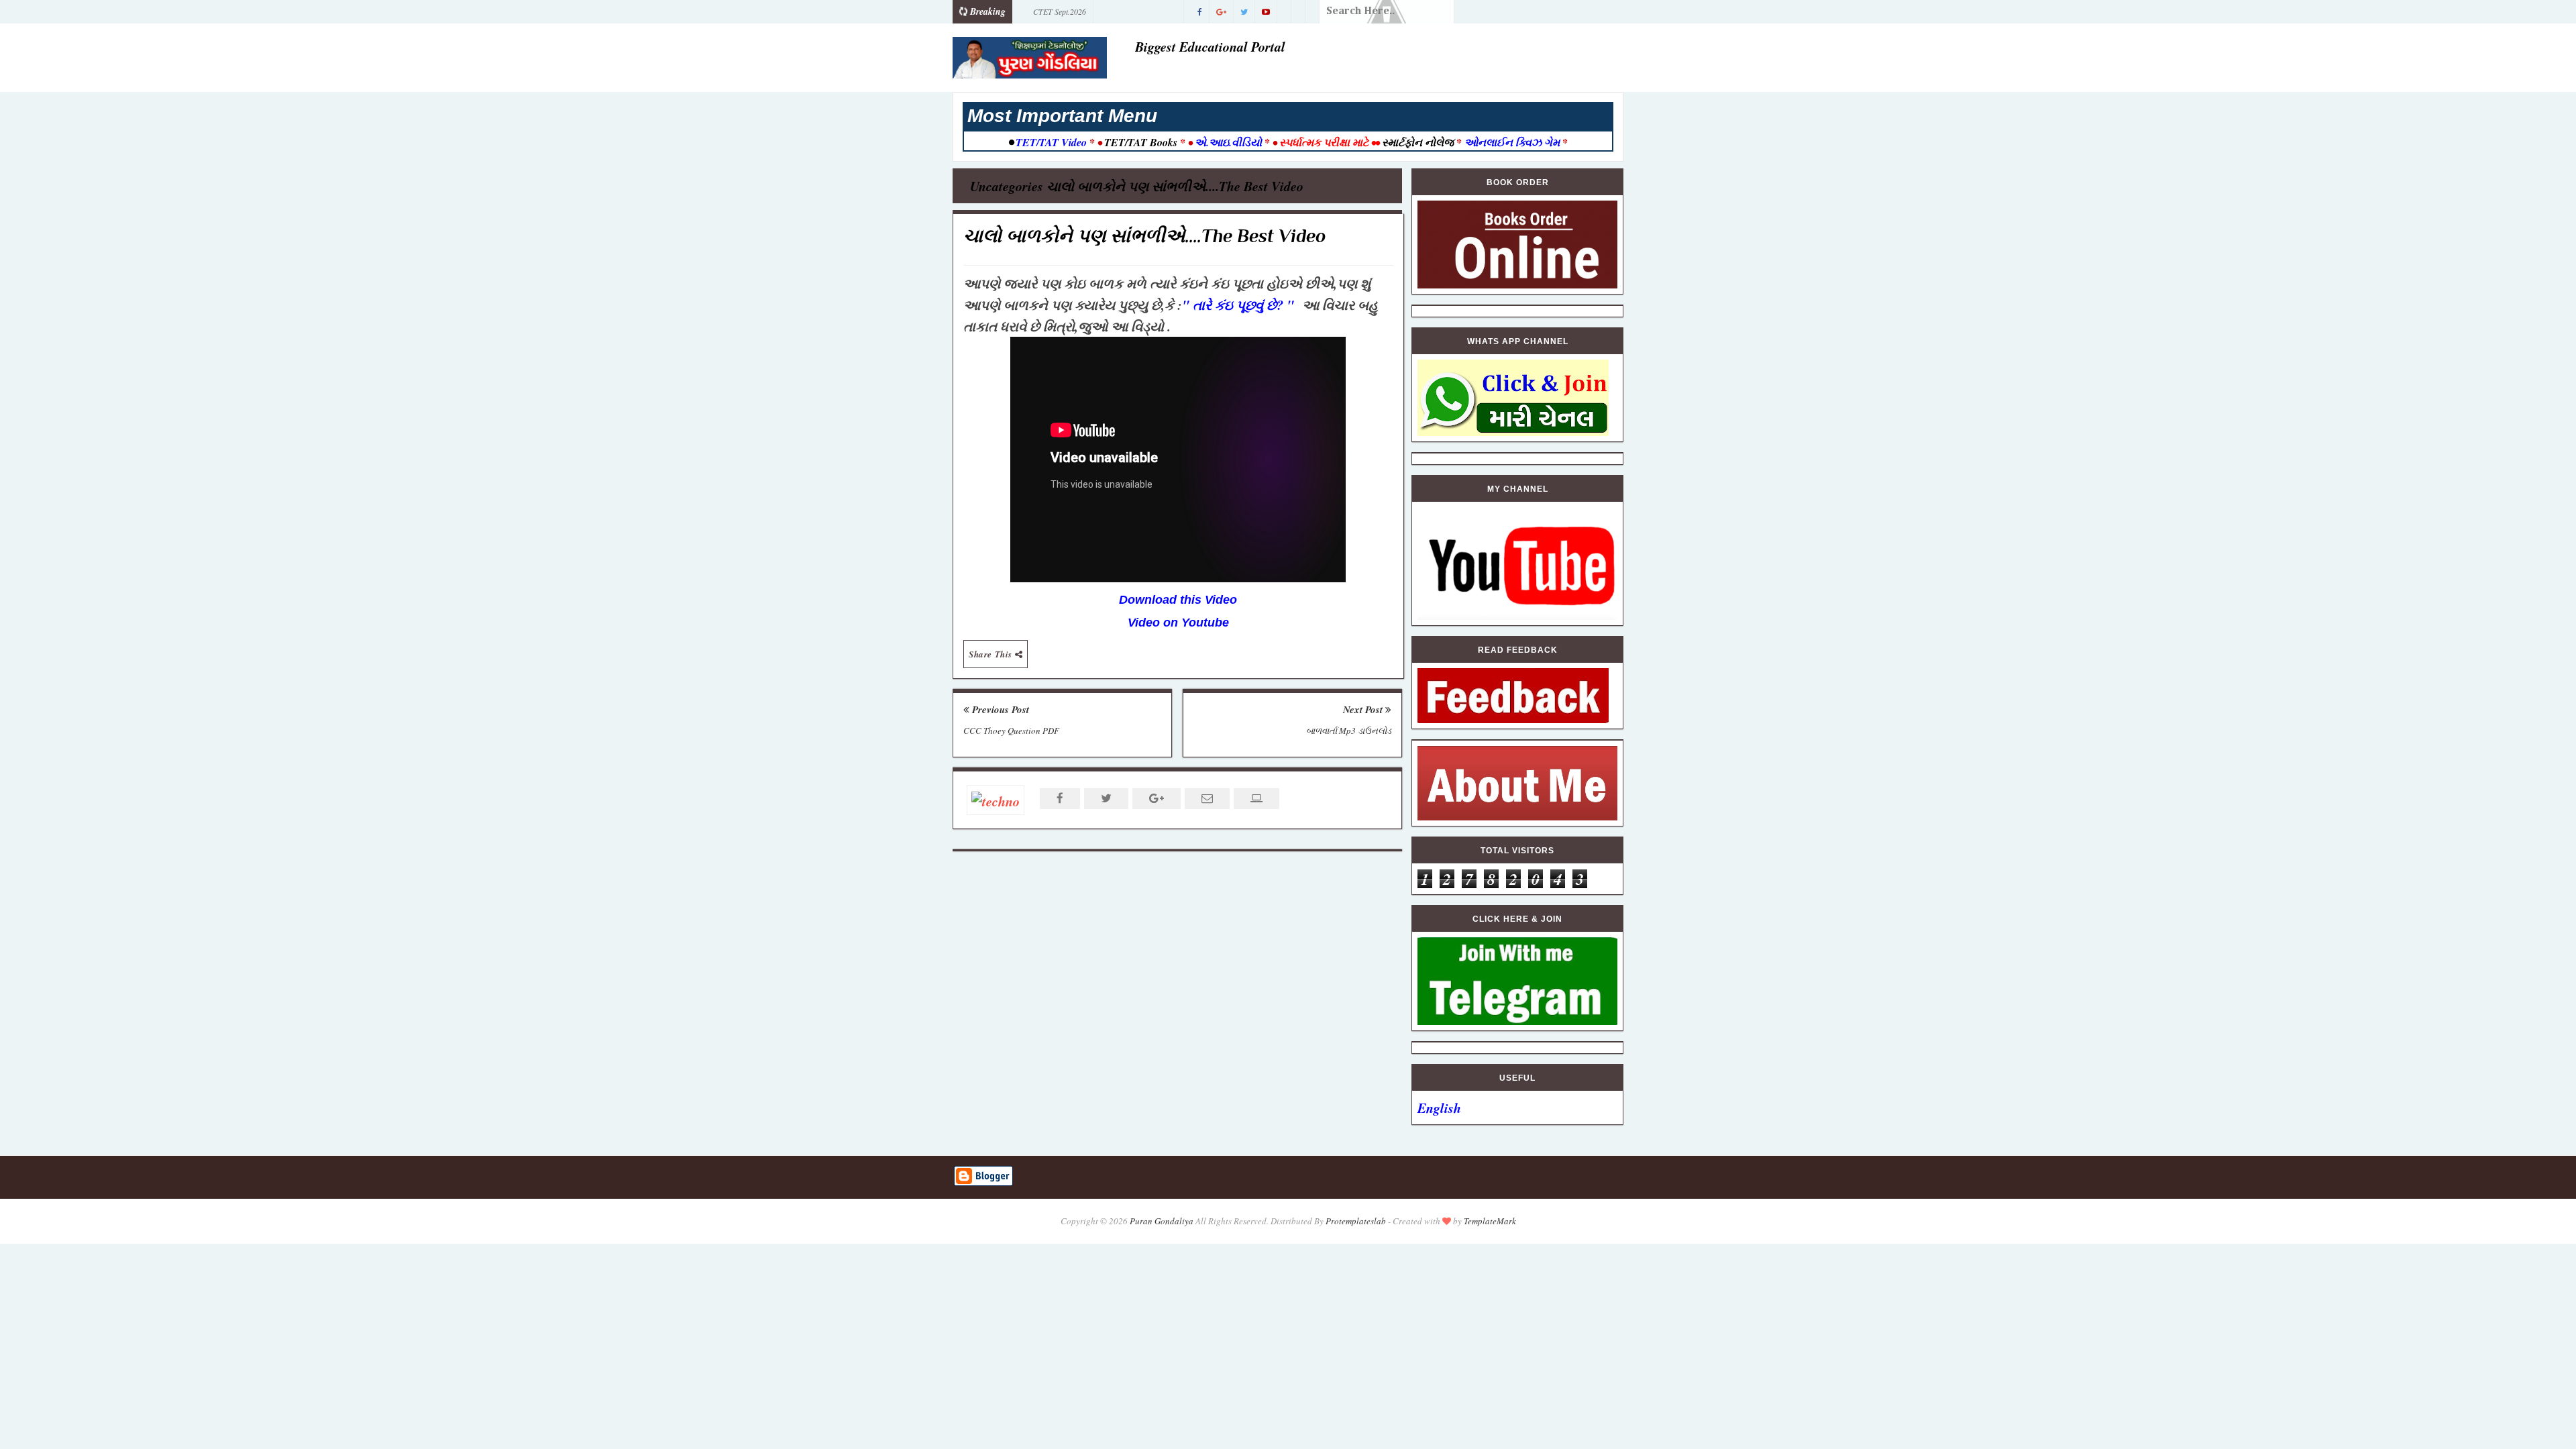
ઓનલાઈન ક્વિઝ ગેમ (1513, 142)
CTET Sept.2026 (1060, 11)
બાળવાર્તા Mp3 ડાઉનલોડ (1349, 731)
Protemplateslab (1356, 1221)
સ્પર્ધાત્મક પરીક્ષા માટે (1324, 142)
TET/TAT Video (1051, 142)
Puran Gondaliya (1162, 1221)
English (1439, 1108)
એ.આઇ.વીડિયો (1228, 142)
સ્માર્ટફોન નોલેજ (1418, 142)
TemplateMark (1490, 1221)
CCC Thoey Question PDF (1011, 731)
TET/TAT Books (1141, 142)
